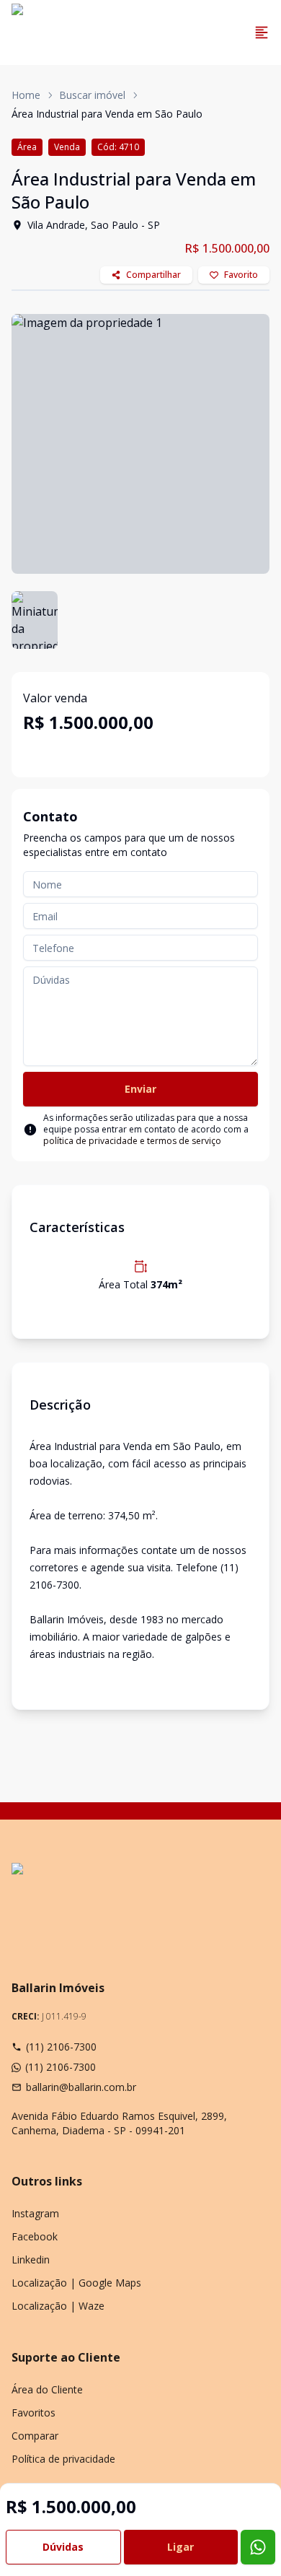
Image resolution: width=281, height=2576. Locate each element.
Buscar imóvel (92, 95)
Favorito (241, 275)
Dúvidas (63, 2547)
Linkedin (31, 2260)
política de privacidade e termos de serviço (132, 1141)
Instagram (35, 2213)
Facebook (35, 2236)
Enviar (140, 1089)
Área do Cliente (47, 2389)
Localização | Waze (58, 2306)
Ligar (180, 2547)
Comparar (35, 2436)
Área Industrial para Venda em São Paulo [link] (107, 114)
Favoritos (34, 2413)
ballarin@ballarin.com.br (81, 2087)
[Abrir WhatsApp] (245, 2540)
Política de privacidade (63, 2459)
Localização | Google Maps (76, 2283)
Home (26, 95)
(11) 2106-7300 (61, 2047)
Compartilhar (153, 275)
